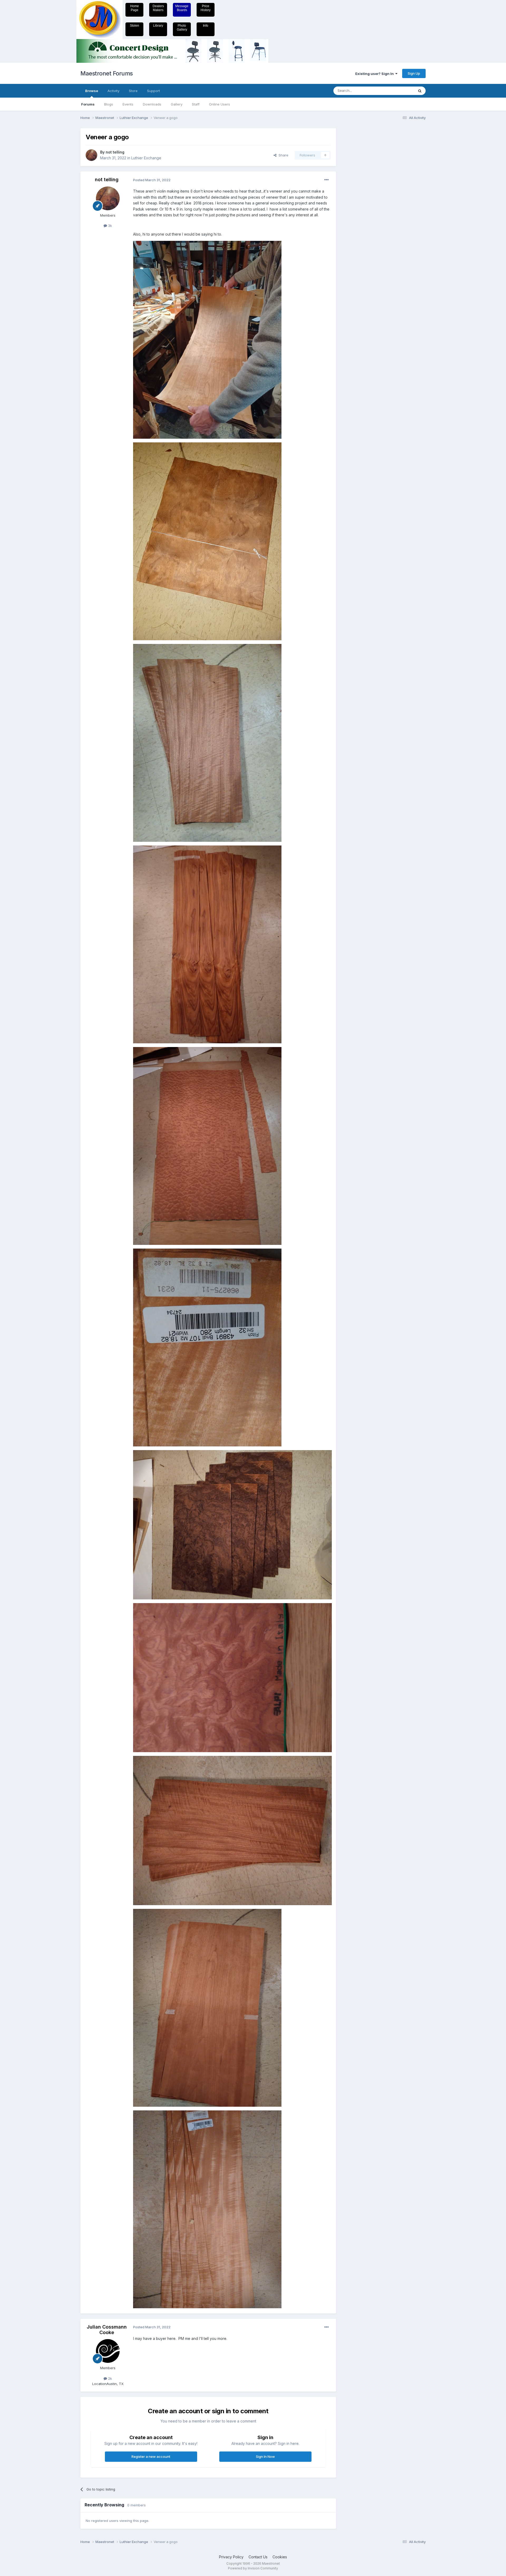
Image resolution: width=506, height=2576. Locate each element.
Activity (113, 91)
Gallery (177, 104)
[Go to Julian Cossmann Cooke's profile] (108, 2351)
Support (154, 91)
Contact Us (258, 2557)
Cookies (280, 2557)
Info (206, 26)
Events (128, 104)
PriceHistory (206, 8)
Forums (88, 104)
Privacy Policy (231, 2557)
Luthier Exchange (146, 158)
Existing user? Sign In (375, 74)
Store (133, 91)
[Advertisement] (362, 207)
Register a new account (151, 2456)
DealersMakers (158, 8)
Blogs (109, 104)
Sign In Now (265, 2456)
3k (110, 226)
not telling (115, 152)
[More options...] (327, 180)
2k (110, 2378)
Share (282, 155)
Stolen (135, 26)
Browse (92, 91)
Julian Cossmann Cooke (107, 2330)
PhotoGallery (182, 28)
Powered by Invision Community (253, 2568)
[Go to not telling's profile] (91, 155)
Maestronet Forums (107, 73)
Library (158, 26)
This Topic (399, 91)
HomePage (135, 8)
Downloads (152, 104)
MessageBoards (182, 8)
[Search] (420, 91)
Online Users (220, 104)
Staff (196, 104)
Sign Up (414, 73)
